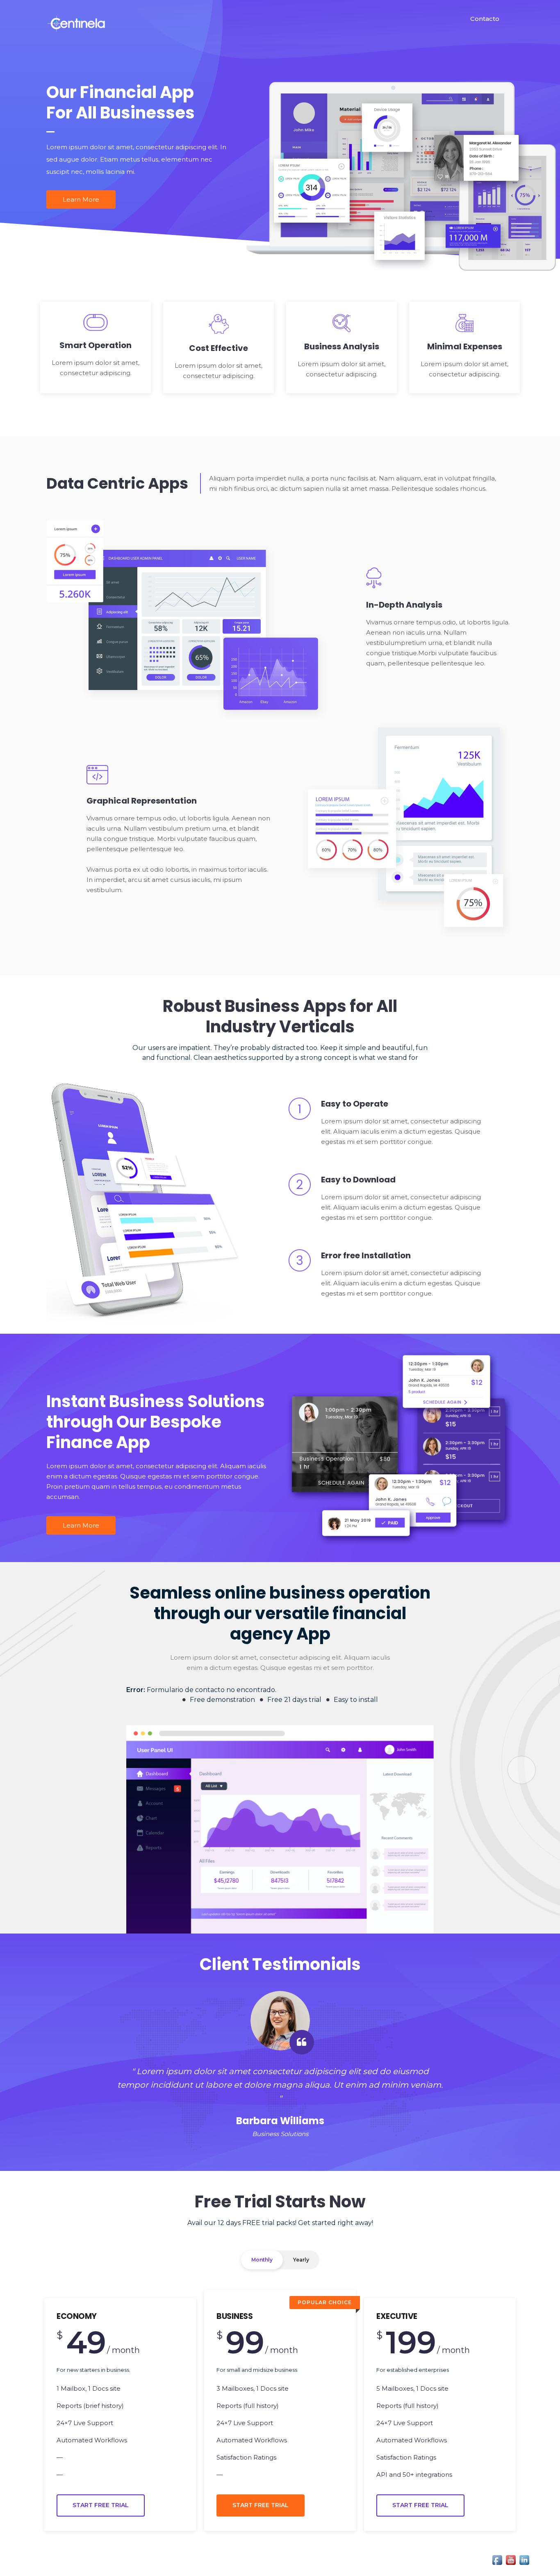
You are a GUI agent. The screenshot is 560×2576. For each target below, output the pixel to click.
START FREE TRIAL (101, 2505)
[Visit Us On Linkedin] (524, 2559)
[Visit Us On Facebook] (497, 2559)
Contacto (485, 19)
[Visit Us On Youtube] (511, 2559)
